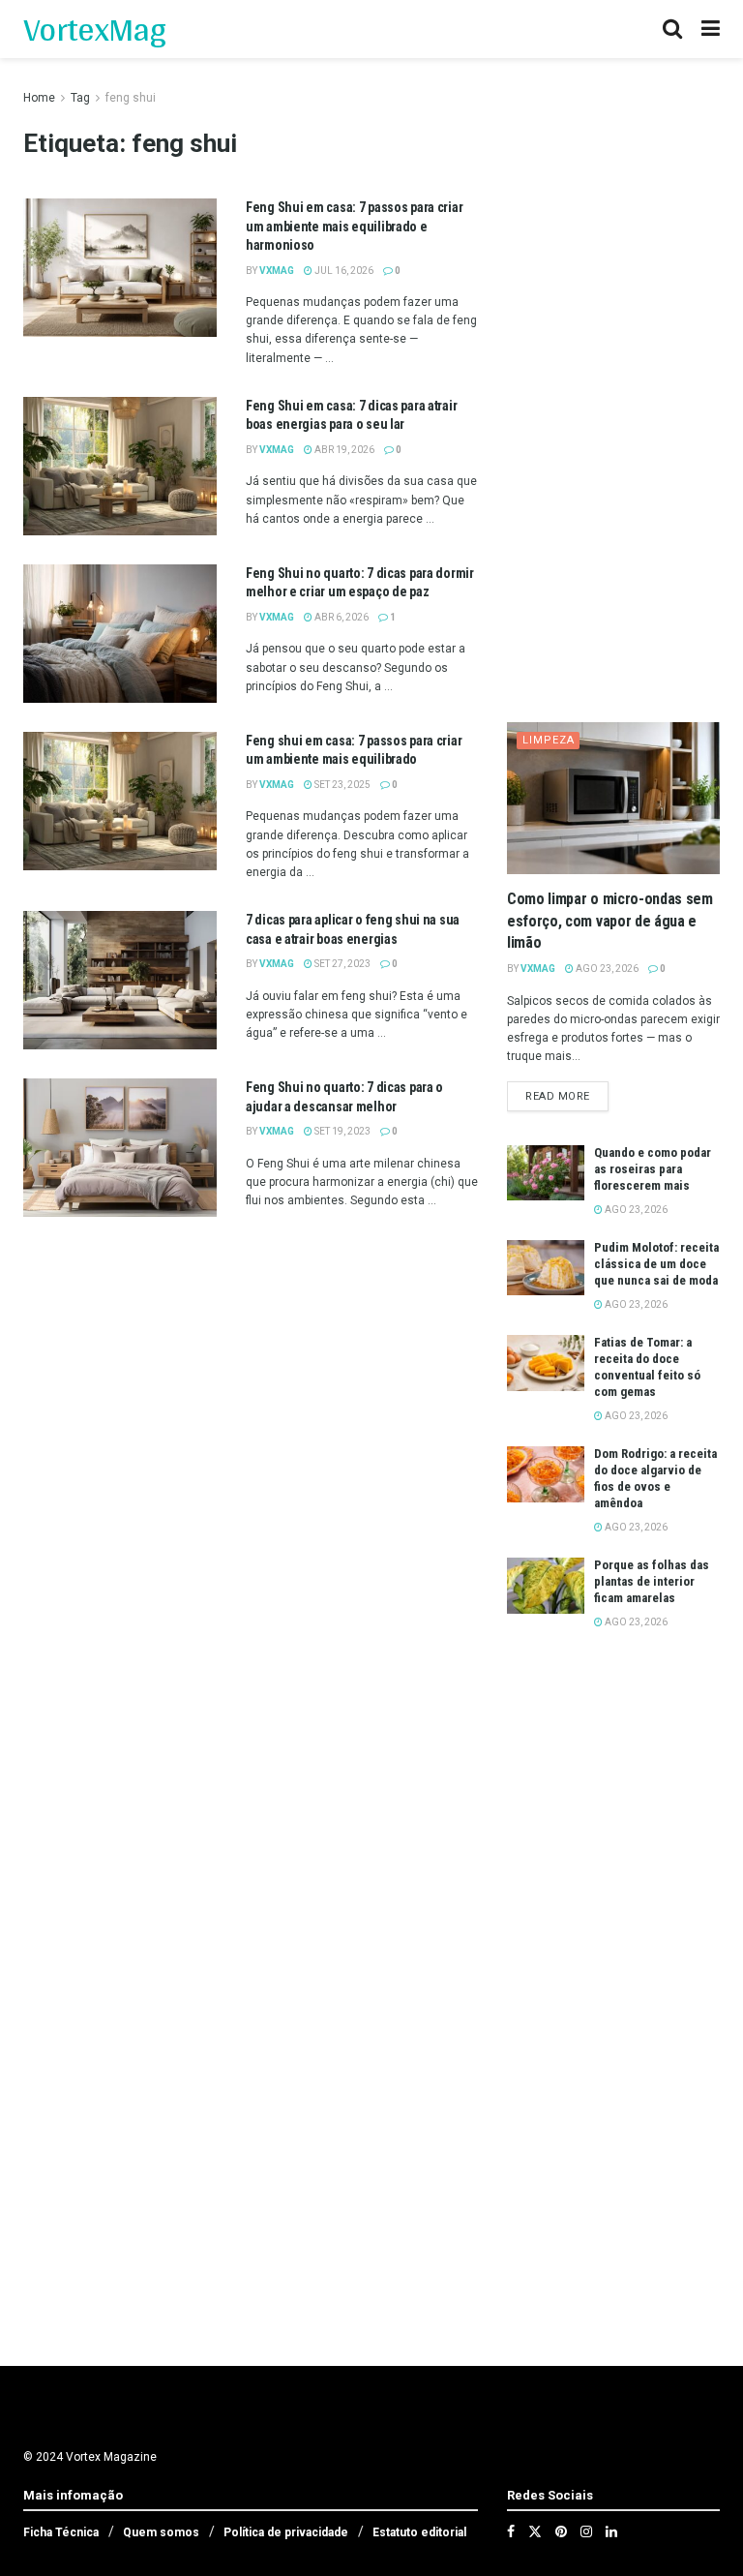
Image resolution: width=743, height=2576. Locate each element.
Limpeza (549, 740)
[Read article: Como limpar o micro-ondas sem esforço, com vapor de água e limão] (613, 798)
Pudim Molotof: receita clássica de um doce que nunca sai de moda (656, 1264)
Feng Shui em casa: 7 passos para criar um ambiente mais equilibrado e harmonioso (354, 226)
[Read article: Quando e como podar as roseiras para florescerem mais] (546, 1173)
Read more (567, 1096)
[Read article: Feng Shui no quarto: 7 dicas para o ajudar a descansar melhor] (120, 1148)
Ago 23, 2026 (606, 969)
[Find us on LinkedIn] (611, 2531)
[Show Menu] (711, 29)
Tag (80, 98)
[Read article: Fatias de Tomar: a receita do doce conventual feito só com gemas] (546, 1363)
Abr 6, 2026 (341, 617)
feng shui (131, 98)
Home (39, 98)
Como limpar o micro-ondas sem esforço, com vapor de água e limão (610, 921)
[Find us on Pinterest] (561, 2531)
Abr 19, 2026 (343, 450)
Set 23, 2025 (342, 785)
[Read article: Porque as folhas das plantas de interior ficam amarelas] (546, 1585)
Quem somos (161, 2532)
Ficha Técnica (61, 2532)
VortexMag (94, 29)
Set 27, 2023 (342, 964)
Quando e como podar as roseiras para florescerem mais (653, 1169)
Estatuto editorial (419, 2532)
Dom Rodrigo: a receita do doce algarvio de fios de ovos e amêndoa (655, 1478)
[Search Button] (672, 29)
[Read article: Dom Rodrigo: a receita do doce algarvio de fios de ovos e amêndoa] (546, 1474)
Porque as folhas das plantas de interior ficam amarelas (652, 1581)
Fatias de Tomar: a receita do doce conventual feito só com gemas (647, 1367)
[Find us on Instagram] (586, 2531)
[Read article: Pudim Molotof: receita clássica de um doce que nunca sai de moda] (546, 1268)
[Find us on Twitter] (535, 2531)
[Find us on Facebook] (511, 2531)
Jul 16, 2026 (343, 271)
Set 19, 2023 (342, 1131)
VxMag (277, 271)
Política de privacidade (286, 2532)
